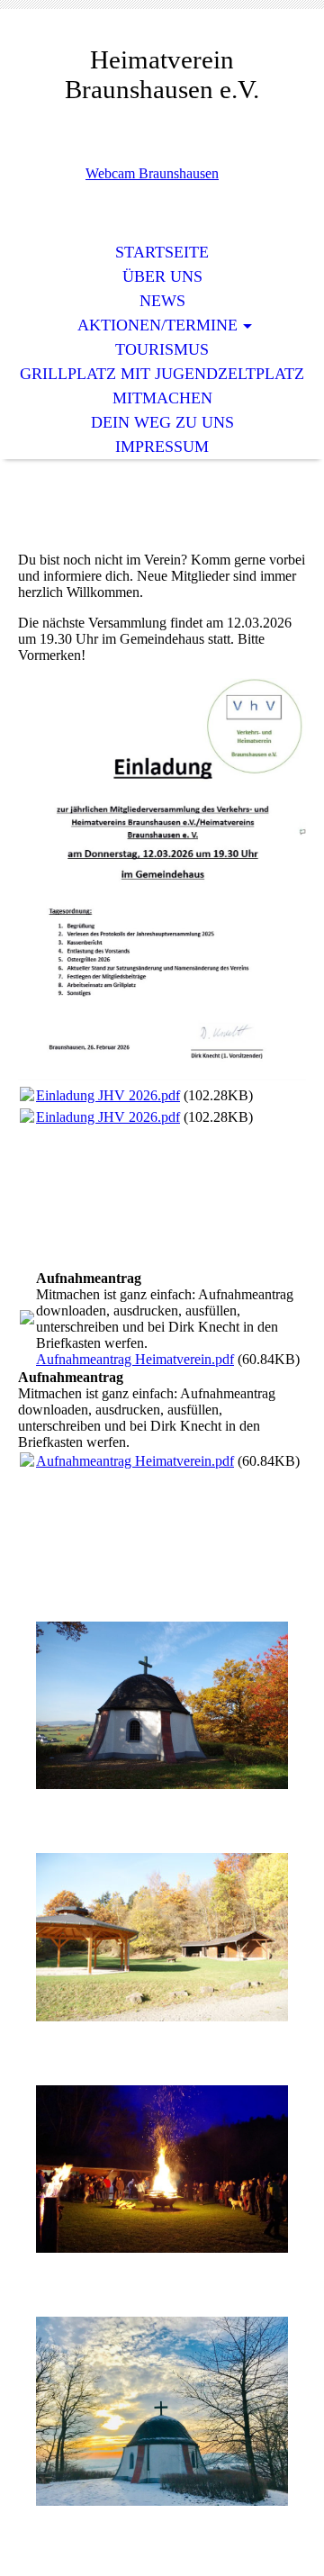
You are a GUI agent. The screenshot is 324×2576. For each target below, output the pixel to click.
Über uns (162, 276)
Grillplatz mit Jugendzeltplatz (162, 374)
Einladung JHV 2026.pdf (108, 1095)
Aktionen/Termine (157, 325)
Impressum (162, 447)
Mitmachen (162, 398)
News (162, 301)
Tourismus (162, 349)
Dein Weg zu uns (162, 422)
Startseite (162, 252)
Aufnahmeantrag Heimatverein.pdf (135, 1359)
